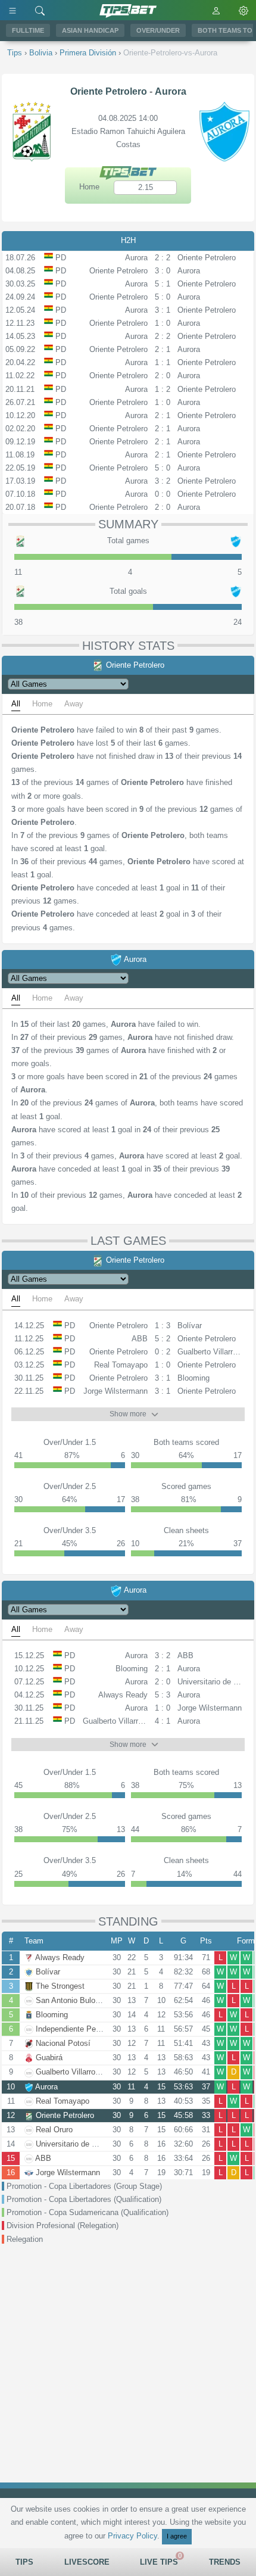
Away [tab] (74, 704)
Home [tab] (42, 704)
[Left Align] (13, 10)
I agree (177, 2536)
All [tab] (16, 704)
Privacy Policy (132, 2536)
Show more (128, 1414)
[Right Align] (40, 10)
